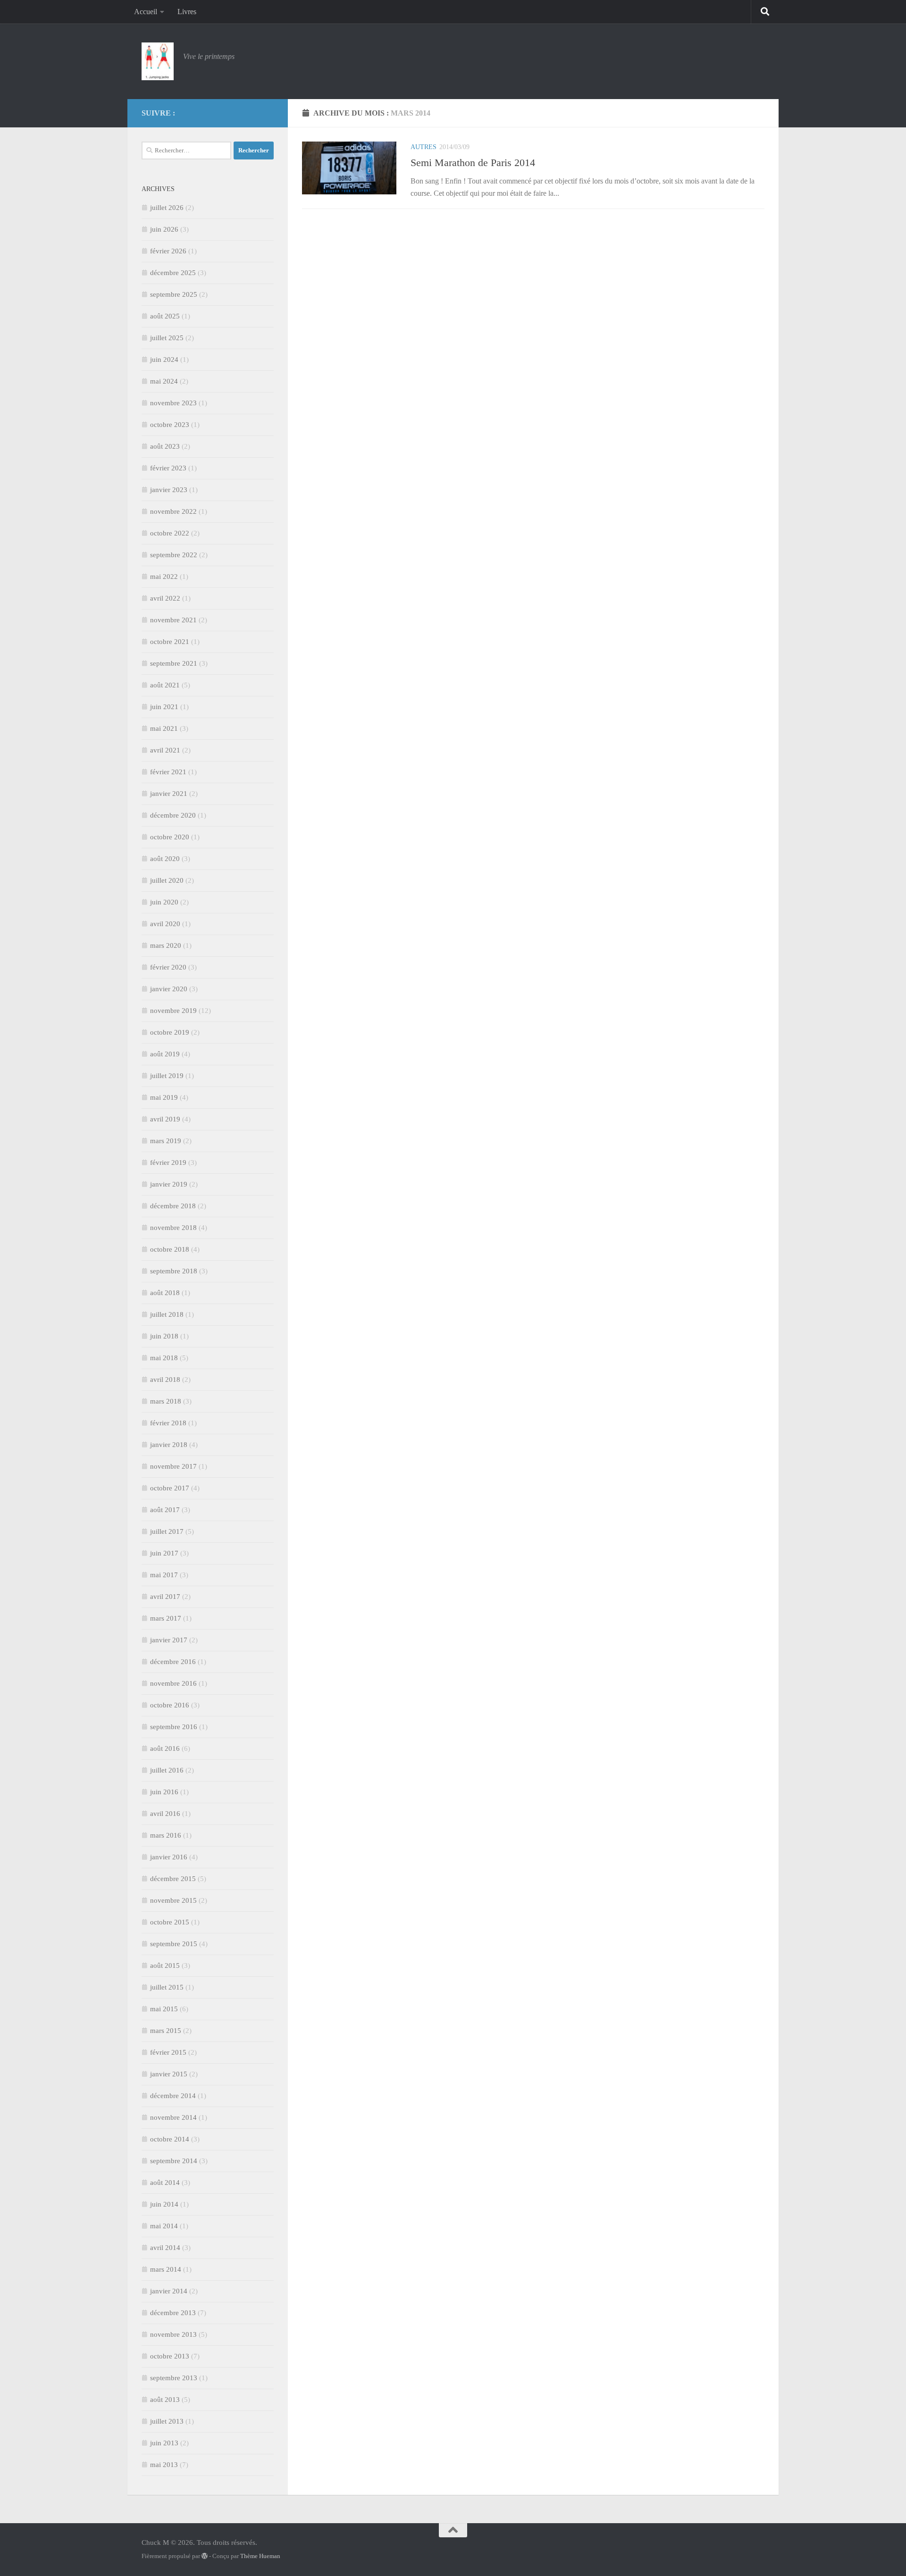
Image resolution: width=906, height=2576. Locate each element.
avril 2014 (165, 2248)
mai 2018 (164, 1358)
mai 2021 (164, 728)
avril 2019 (165, 1119)
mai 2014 (164, 2226)
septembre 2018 (174, 1271)
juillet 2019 (167, 1076)
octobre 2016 (170, 1705)
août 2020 (165, 859)
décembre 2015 (173, 1879)
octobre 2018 (170, 1249)
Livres (187, 12)
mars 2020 (166, 945)
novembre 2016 (173, 1683)
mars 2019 (166, 1141)
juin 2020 (164, 902)
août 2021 (165, 685)
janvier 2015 (169, 2074)
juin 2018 (164, 1336)
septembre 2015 (174, 1944)
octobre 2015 (170, 1922)
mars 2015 (166, 2031)
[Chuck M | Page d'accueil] (158, 61)
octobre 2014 (170, 2139)
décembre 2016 (173, 1662)
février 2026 (168, 251)
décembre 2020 (173, 815)
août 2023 (165, 446)
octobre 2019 (170, 1032)
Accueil (146, 12)
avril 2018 (165, 1380)
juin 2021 (164, 707)
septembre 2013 (174, 2378)
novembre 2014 (173, 2117)
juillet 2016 (167, 1770)
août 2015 (165, 1965)
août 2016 (165, 1748)
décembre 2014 (173, 2096)
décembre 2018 (173, 1206)
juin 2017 (164, 1553)
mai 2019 (164, 1097)
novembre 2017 (173, 1466)
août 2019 (165, 1054)
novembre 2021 (173, 620)
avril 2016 (165, 1814)
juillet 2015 (167, 1987)
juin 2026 (164, 229)
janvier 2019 (169, 1184)
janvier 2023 (169, 490)
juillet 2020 (167, 880)
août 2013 (165, 2400)
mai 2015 (164, 2009)
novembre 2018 (173, 1228)
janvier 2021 (169, 794)
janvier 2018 (169, 1445)
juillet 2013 (167, 2421)
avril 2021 (165, 750)
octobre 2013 (170, 2356)
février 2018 (168, 1423)
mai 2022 (164, 577)
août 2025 (165, 316)
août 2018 (165, 1293)
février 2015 (168, 2052)
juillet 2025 (167, 338)
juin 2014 (164, 2204)
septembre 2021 (174, 663)
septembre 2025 (174, 294)
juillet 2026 (167, 208)
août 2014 (165, 2183)
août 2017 (165, 1510)
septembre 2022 (174, 555)
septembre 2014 (174, 2161)
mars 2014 (166, 2269)
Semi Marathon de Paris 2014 (473, 163)
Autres (424, 147)
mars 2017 (166, 1618)
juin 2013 (164, 2443)
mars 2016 (166, 1835)
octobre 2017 (170, 1488)
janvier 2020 (169, 989)
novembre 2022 (173, 511)
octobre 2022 (170, 533)
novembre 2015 (173, 1900)
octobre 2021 (170, 642)
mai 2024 (164, 381)
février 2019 (168, 1163)
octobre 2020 (170, 837)
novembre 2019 (173, 1011)
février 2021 (168, 772)
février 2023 (168, 468)
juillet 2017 (167, 1531)
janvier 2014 (169, 2291)
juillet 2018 (167, 1314)
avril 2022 (165, 598)
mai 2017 (164, 1575)
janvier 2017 (169, 1640)
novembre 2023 (173, 403)
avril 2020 (165, 924)
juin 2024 (164, 360)
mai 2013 (164, 2465)
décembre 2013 (173, 2313)
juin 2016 (164, 1792)
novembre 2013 (173, 2334)
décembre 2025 (173, 273)
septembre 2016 (174, 1727)
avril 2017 (165, 1597)
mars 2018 (166, 1401)
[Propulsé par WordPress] (205, 2556)
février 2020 (168, 967)
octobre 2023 (170, 425)
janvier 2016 (169, 1857)
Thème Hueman (260, 2556)
